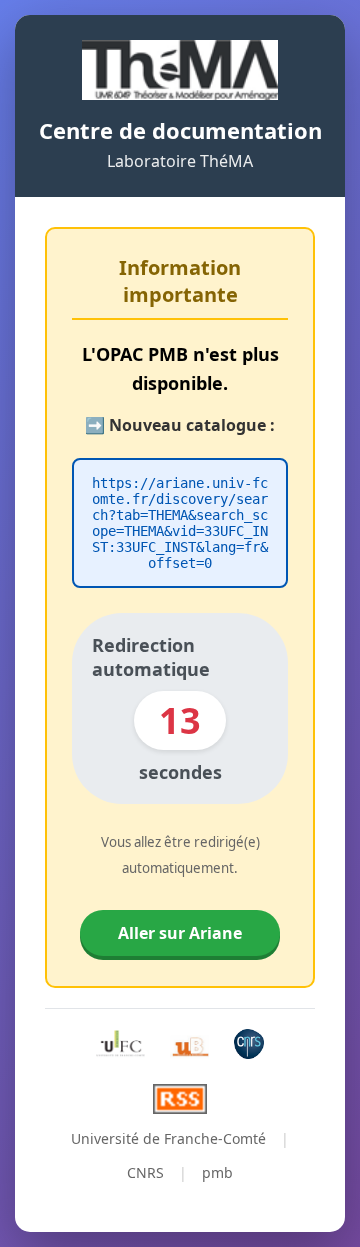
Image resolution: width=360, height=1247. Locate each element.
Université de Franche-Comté (168, 1138)
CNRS (145, 1172)
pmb (217, 1172)
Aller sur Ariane (180, 933)
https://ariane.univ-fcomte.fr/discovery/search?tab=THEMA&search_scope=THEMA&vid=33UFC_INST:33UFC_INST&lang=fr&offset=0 (180, 523)
